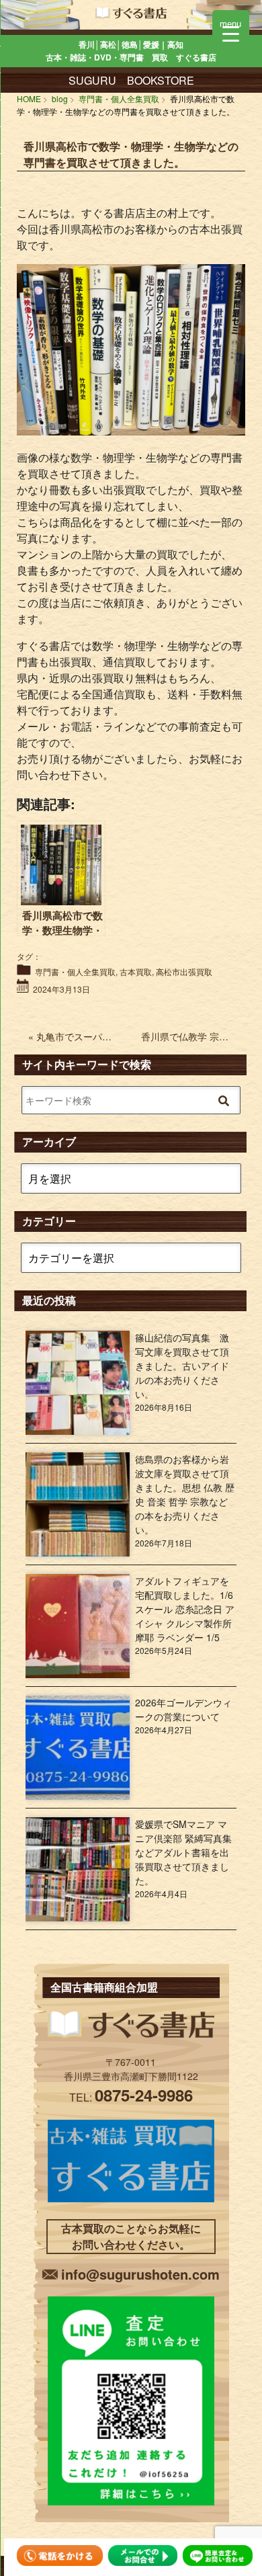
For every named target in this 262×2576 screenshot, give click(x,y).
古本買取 (136, 971)
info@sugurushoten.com (140, 2274)
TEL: (131, 2097)
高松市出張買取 (184, 971)
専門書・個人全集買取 (75, 971)
